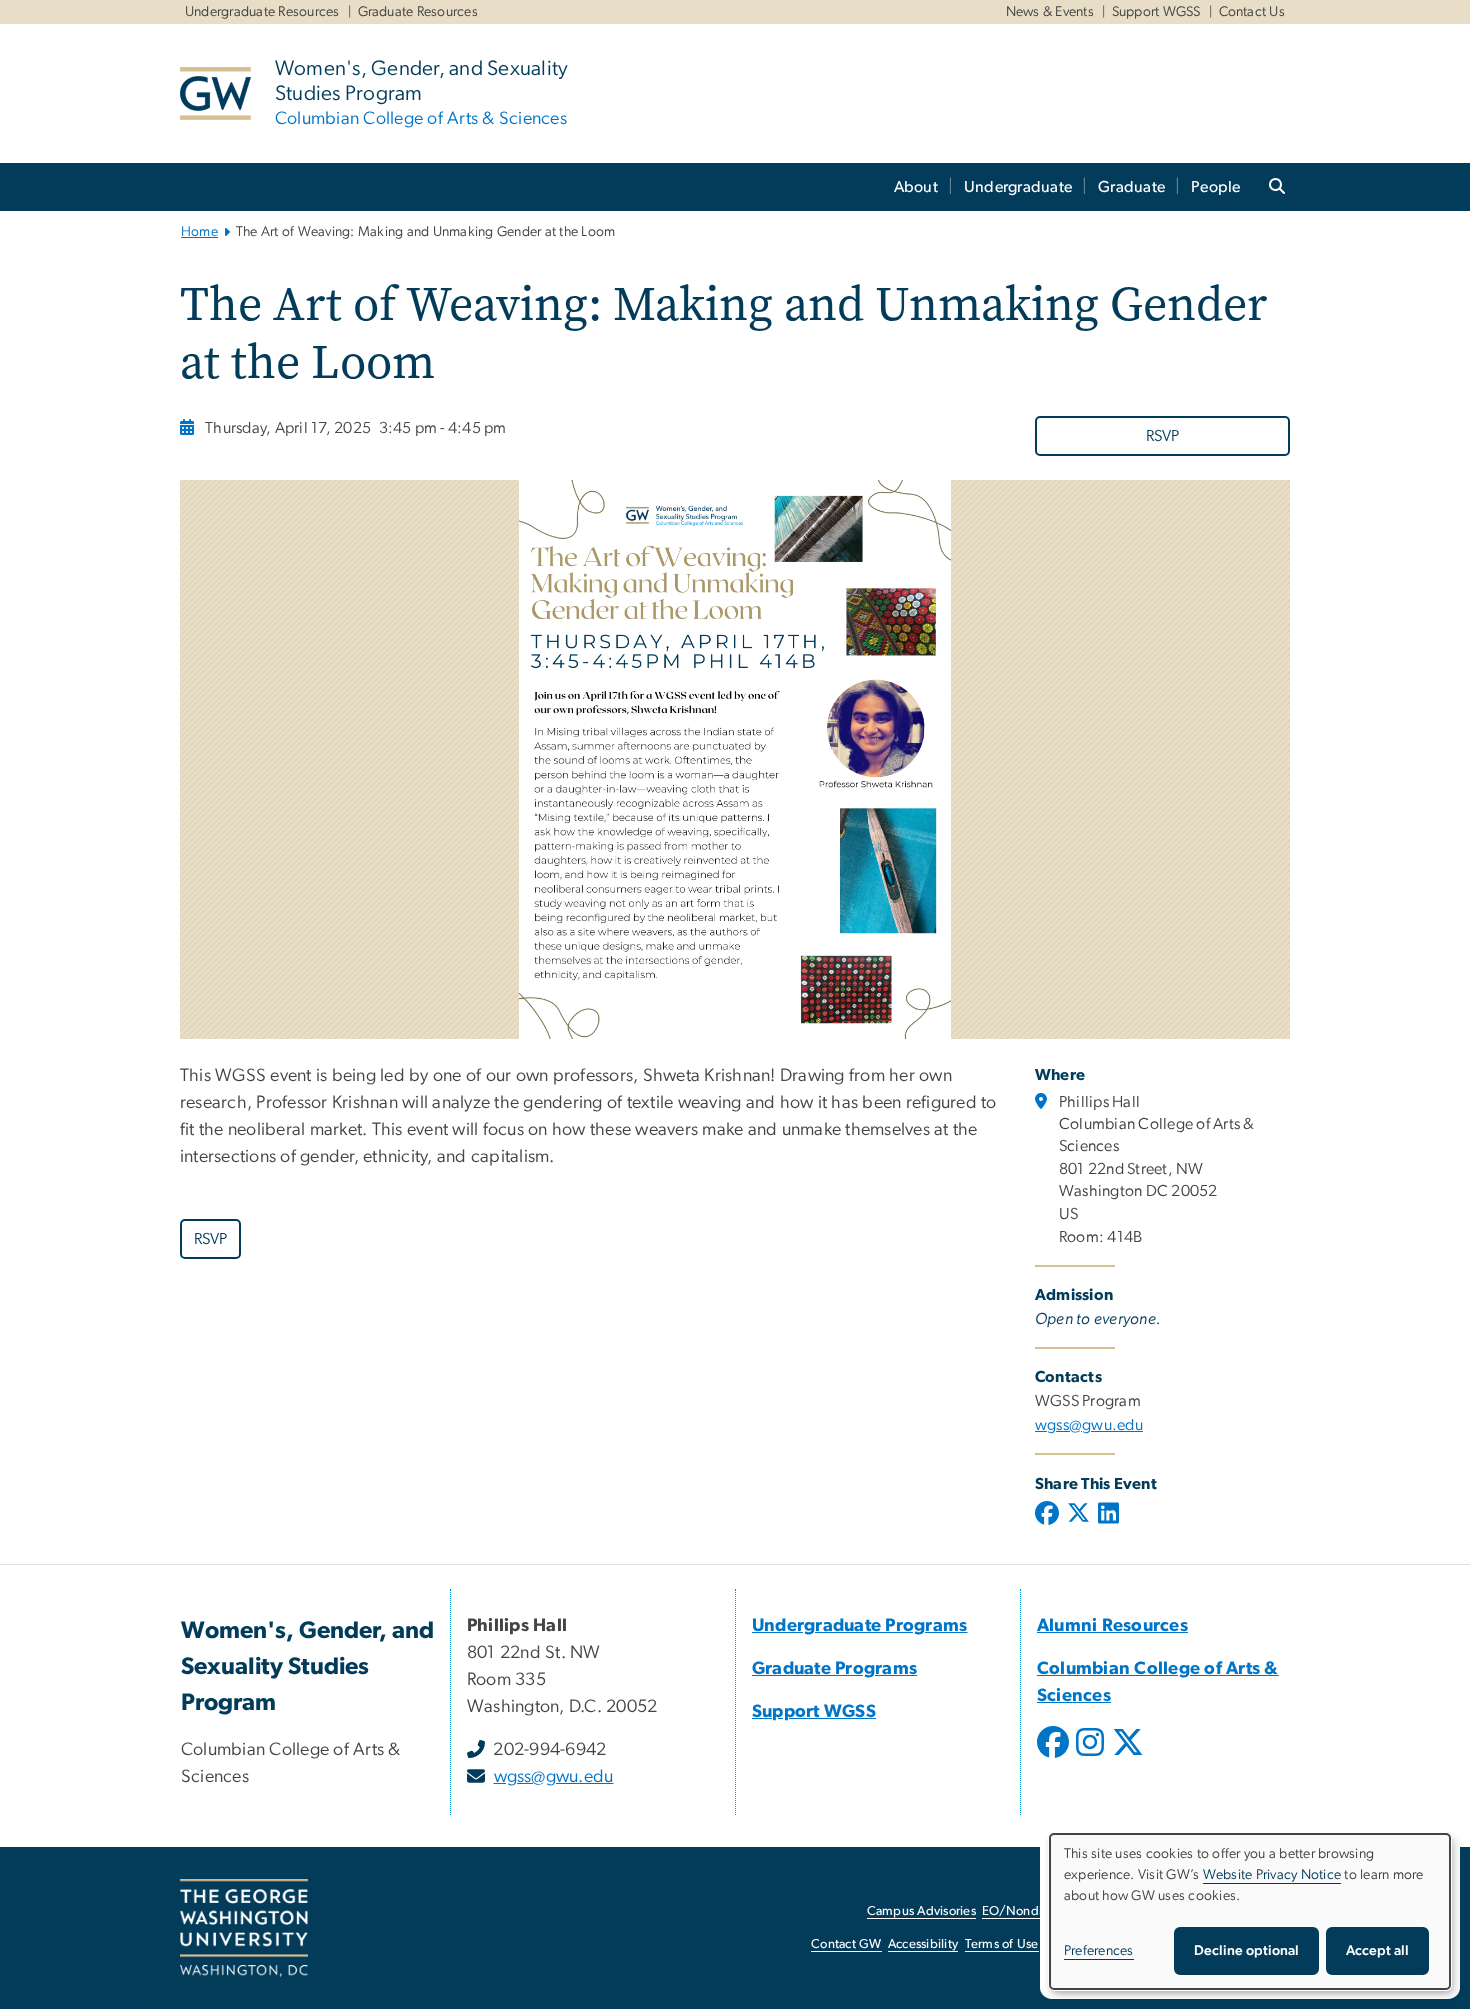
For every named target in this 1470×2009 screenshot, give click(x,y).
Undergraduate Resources (262, 12)
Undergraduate (1018, 187)
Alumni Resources (1112, 1626)
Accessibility (923, 1944)
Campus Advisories (921, 1911)
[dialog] (1250, 1911)
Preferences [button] (1099, 1951)
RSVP (1162, 436)
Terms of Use (1002, 1944)
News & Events (1050, 12)
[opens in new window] (1055, 1757)
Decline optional (1246, 1951)
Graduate (1131, 187)
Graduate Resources (418, 12)
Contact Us (1252, 12)
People (1216, 187)
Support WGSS (1156, 12)
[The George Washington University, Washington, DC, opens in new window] (244, 1928)
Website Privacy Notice (1272, 1875)
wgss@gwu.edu (554, 1777)
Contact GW (846, 1944)
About (916, 187)
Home (199, 232)
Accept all (1377, 1951)
